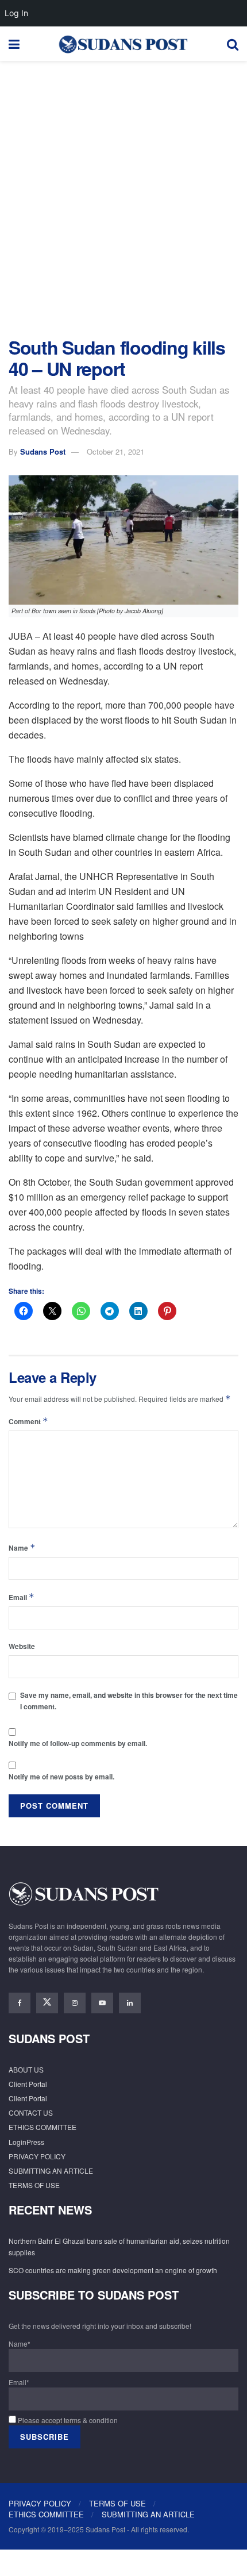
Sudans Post (43, 451)
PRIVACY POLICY (37, 2156)
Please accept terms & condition (67, 2420)
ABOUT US (26, 2069)
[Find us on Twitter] (47, 2003)
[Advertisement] (123, 196)
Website (22, 1646)
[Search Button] (233, 44)
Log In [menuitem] (16, 13)
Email (22, 1597)
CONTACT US (31, 2112)
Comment (28, 1421)
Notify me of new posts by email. (61, 1777)
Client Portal (28, 2084)
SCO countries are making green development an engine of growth (113, 2270)
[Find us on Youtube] (102, 2003)
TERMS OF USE (34, 2185)
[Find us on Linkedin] (130, 2003)
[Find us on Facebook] (20, 2003)
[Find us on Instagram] (75, 2003)
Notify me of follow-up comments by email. (78, 1743)
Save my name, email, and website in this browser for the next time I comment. (129, 1700)
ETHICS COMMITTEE (43, 2127)
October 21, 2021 (115, 451)
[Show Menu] (14, 44)
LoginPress (26, 2142)
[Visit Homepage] (123, 44)
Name (22, 1547)
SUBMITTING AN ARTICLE (51, 2171)
